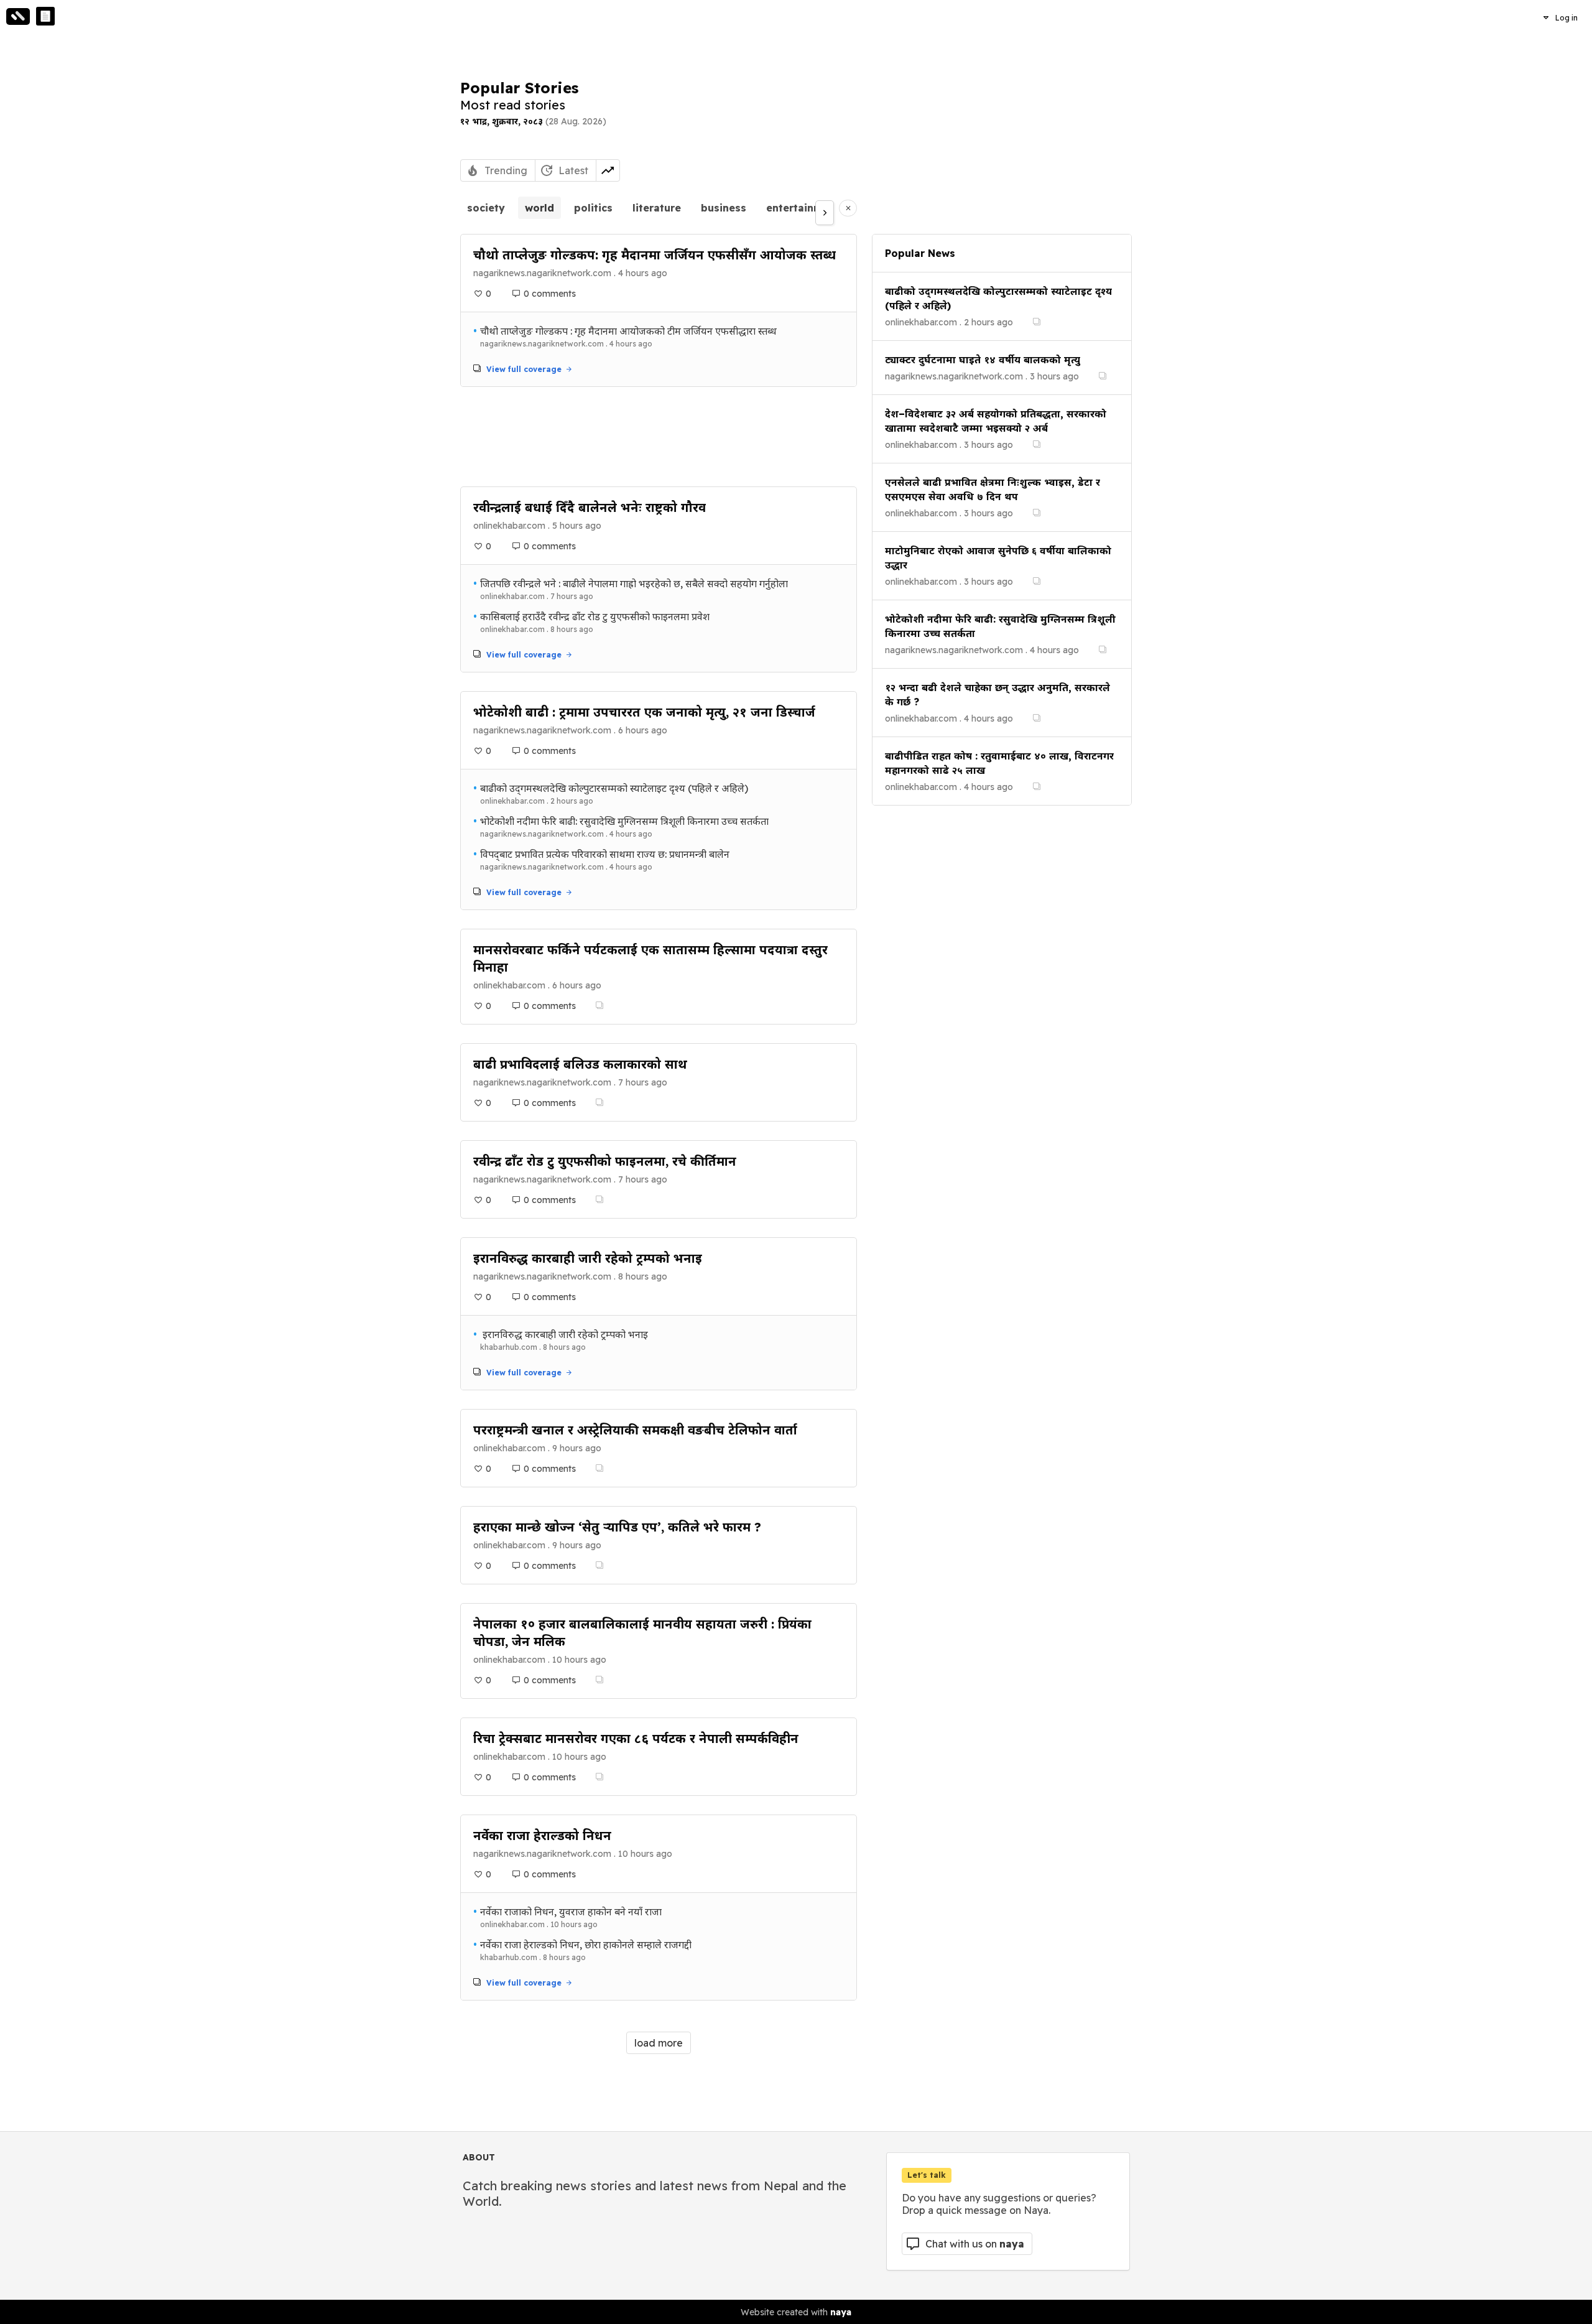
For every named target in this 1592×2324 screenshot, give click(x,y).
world (539, 208)
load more (659, 2043)
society (486, 208)
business (724, 208)
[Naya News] (45, 16)
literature (657, 208)
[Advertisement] (659, 437)
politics (593, 208)
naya (841, 2312)
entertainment (803, 208)
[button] (1560, 17)
